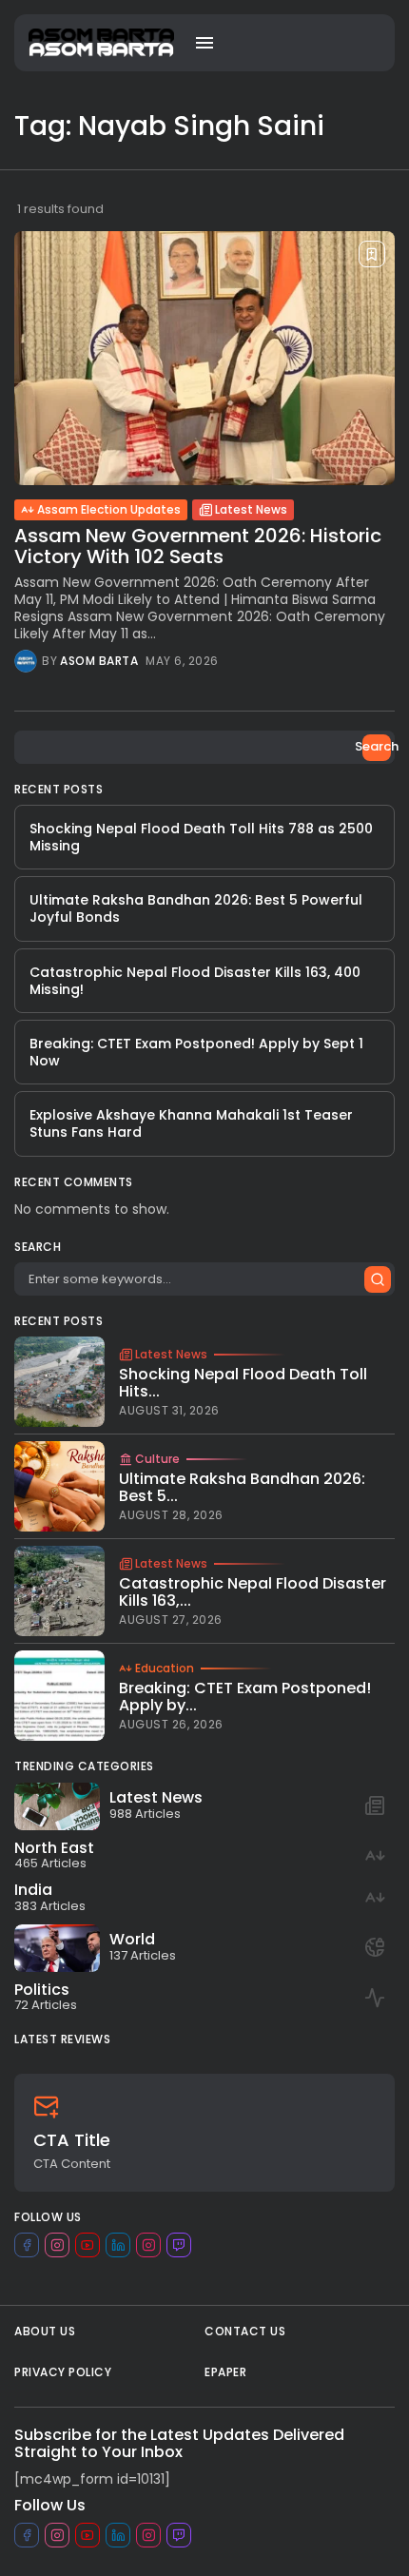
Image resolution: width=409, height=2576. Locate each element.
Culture (157, 1459)
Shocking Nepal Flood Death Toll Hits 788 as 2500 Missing (201, 837)
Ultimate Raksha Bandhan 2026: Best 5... (242, 1487)
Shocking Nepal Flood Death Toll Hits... (243, 1383)
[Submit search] (378, 1279)
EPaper (225, 2372)
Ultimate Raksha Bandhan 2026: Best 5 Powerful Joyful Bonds (196, 908)
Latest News (251, 509)
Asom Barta (99, 661)
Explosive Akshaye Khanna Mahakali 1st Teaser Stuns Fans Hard (191, 1123)
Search (377, 746)
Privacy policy (63, 2372)
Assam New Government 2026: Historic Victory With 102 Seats (198, 546)
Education (165, 1669)
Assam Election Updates (109, 509)
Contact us (245, 2331)
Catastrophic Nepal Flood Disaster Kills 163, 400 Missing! (195, 981)
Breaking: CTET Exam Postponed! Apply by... (245, 1697)
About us (45, 2331)
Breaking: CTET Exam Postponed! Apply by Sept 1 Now (196, 1052)
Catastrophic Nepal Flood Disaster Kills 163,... (253, 1592)
